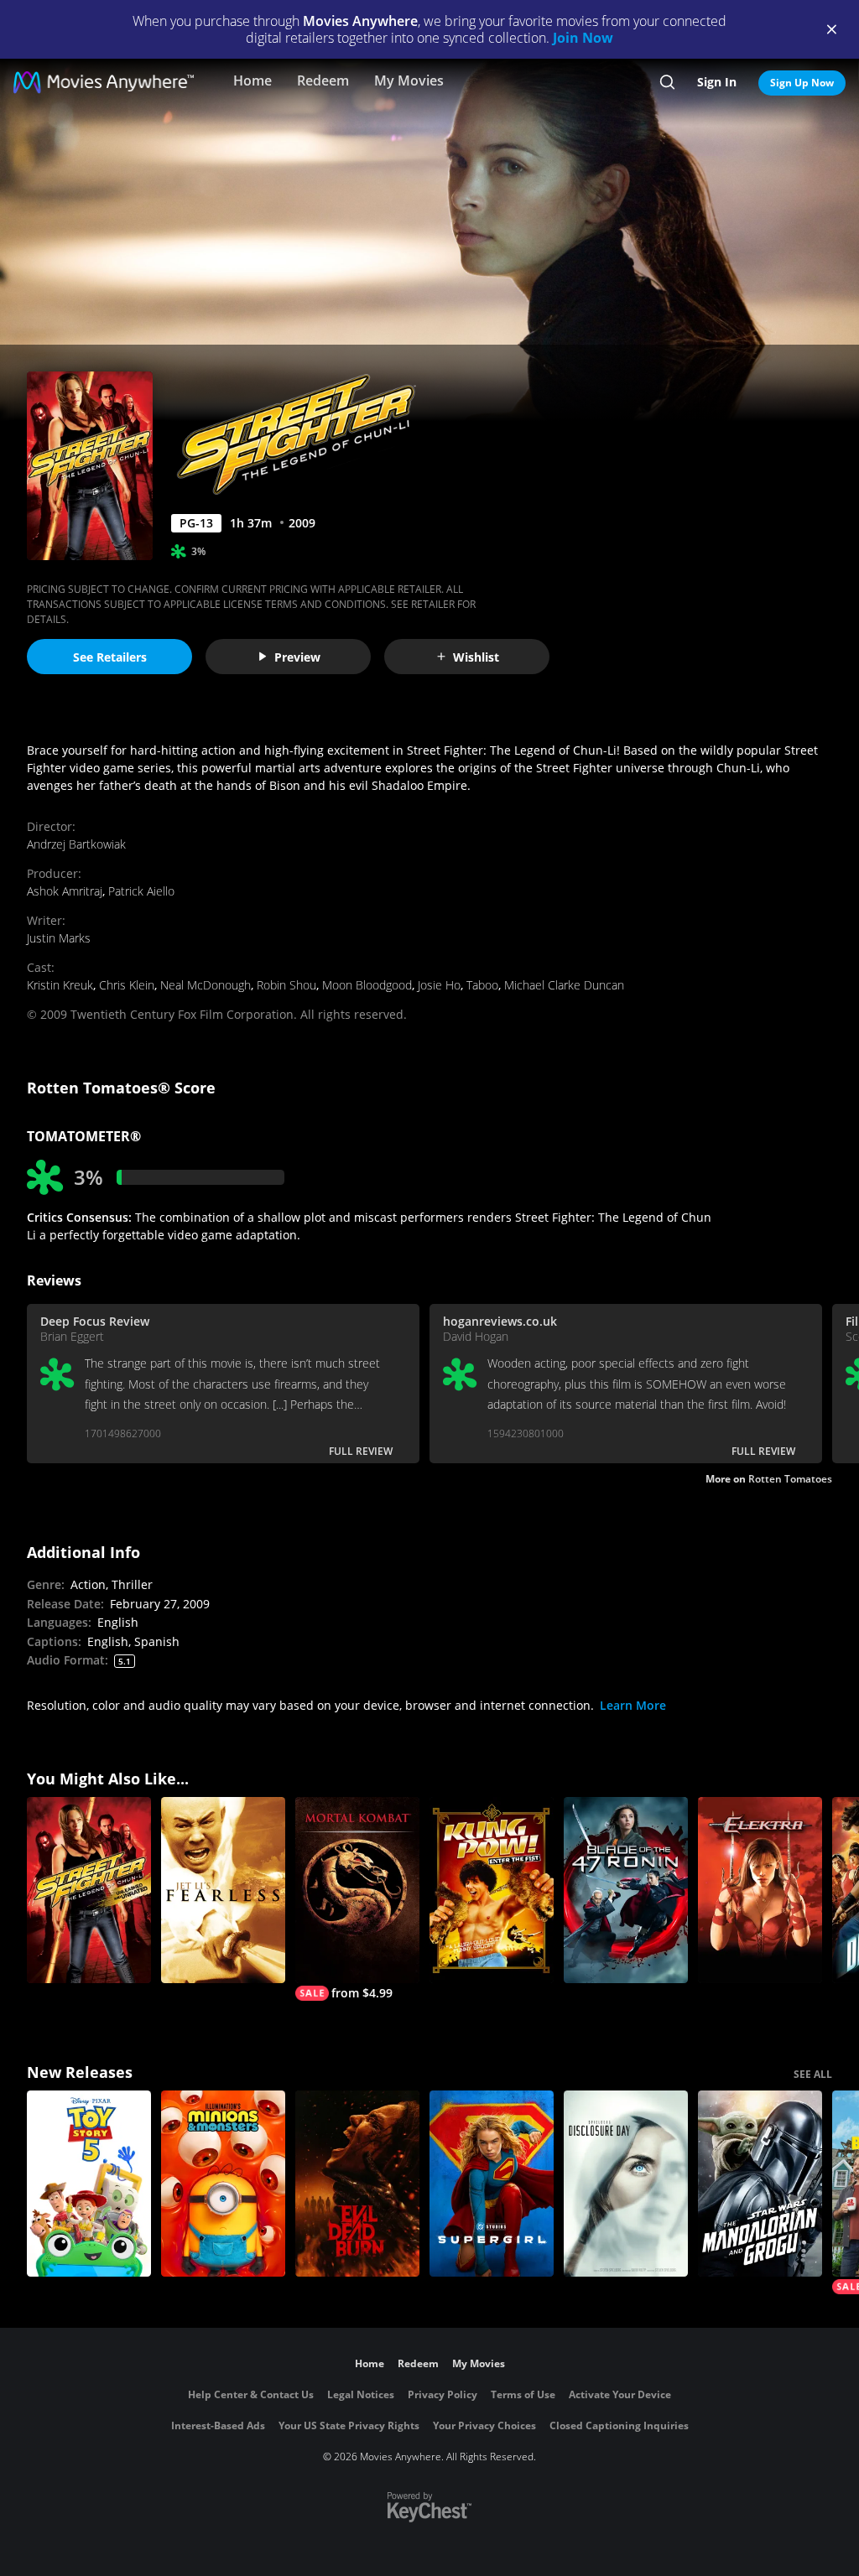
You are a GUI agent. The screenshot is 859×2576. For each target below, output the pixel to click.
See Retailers (110, 657)
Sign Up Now (802, 83)
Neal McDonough (206, 985)
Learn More (633, 1705)
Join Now (583, 38)
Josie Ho (439, 985)
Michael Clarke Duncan (564, 985)
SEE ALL (813, 2074)
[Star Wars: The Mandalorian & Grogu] (760, 2184)
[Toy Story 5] (89, 2184)
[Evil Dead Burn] (357, 2184)
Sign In (717, 82)
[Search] (667, 82)
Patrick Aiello (141, 891)
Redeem (323, 80)
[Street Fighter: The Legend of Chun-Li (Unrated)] (89, 1890)
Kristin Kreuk (60, 985)
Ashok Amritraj (65, 891)
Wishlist (476, 657)
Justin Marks (59, 938)
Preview (297, 657)
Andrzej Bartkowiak (76, 844)
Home (252, 80)
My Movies (409, 80)
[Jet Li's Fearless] (223, 1890)
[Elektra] (760, 1890)
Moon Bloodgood (367, 985)
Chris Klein (127, 985)
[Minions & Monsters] (223, 2184)
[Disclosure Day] (626, 2184)
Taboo (482, 985)
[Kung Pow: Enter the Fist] (492, 1890)
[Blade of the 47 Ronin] (626, 1890)
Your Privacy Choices (484, 2425)
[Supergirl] (492, 2184)
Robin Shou (286, 985)
